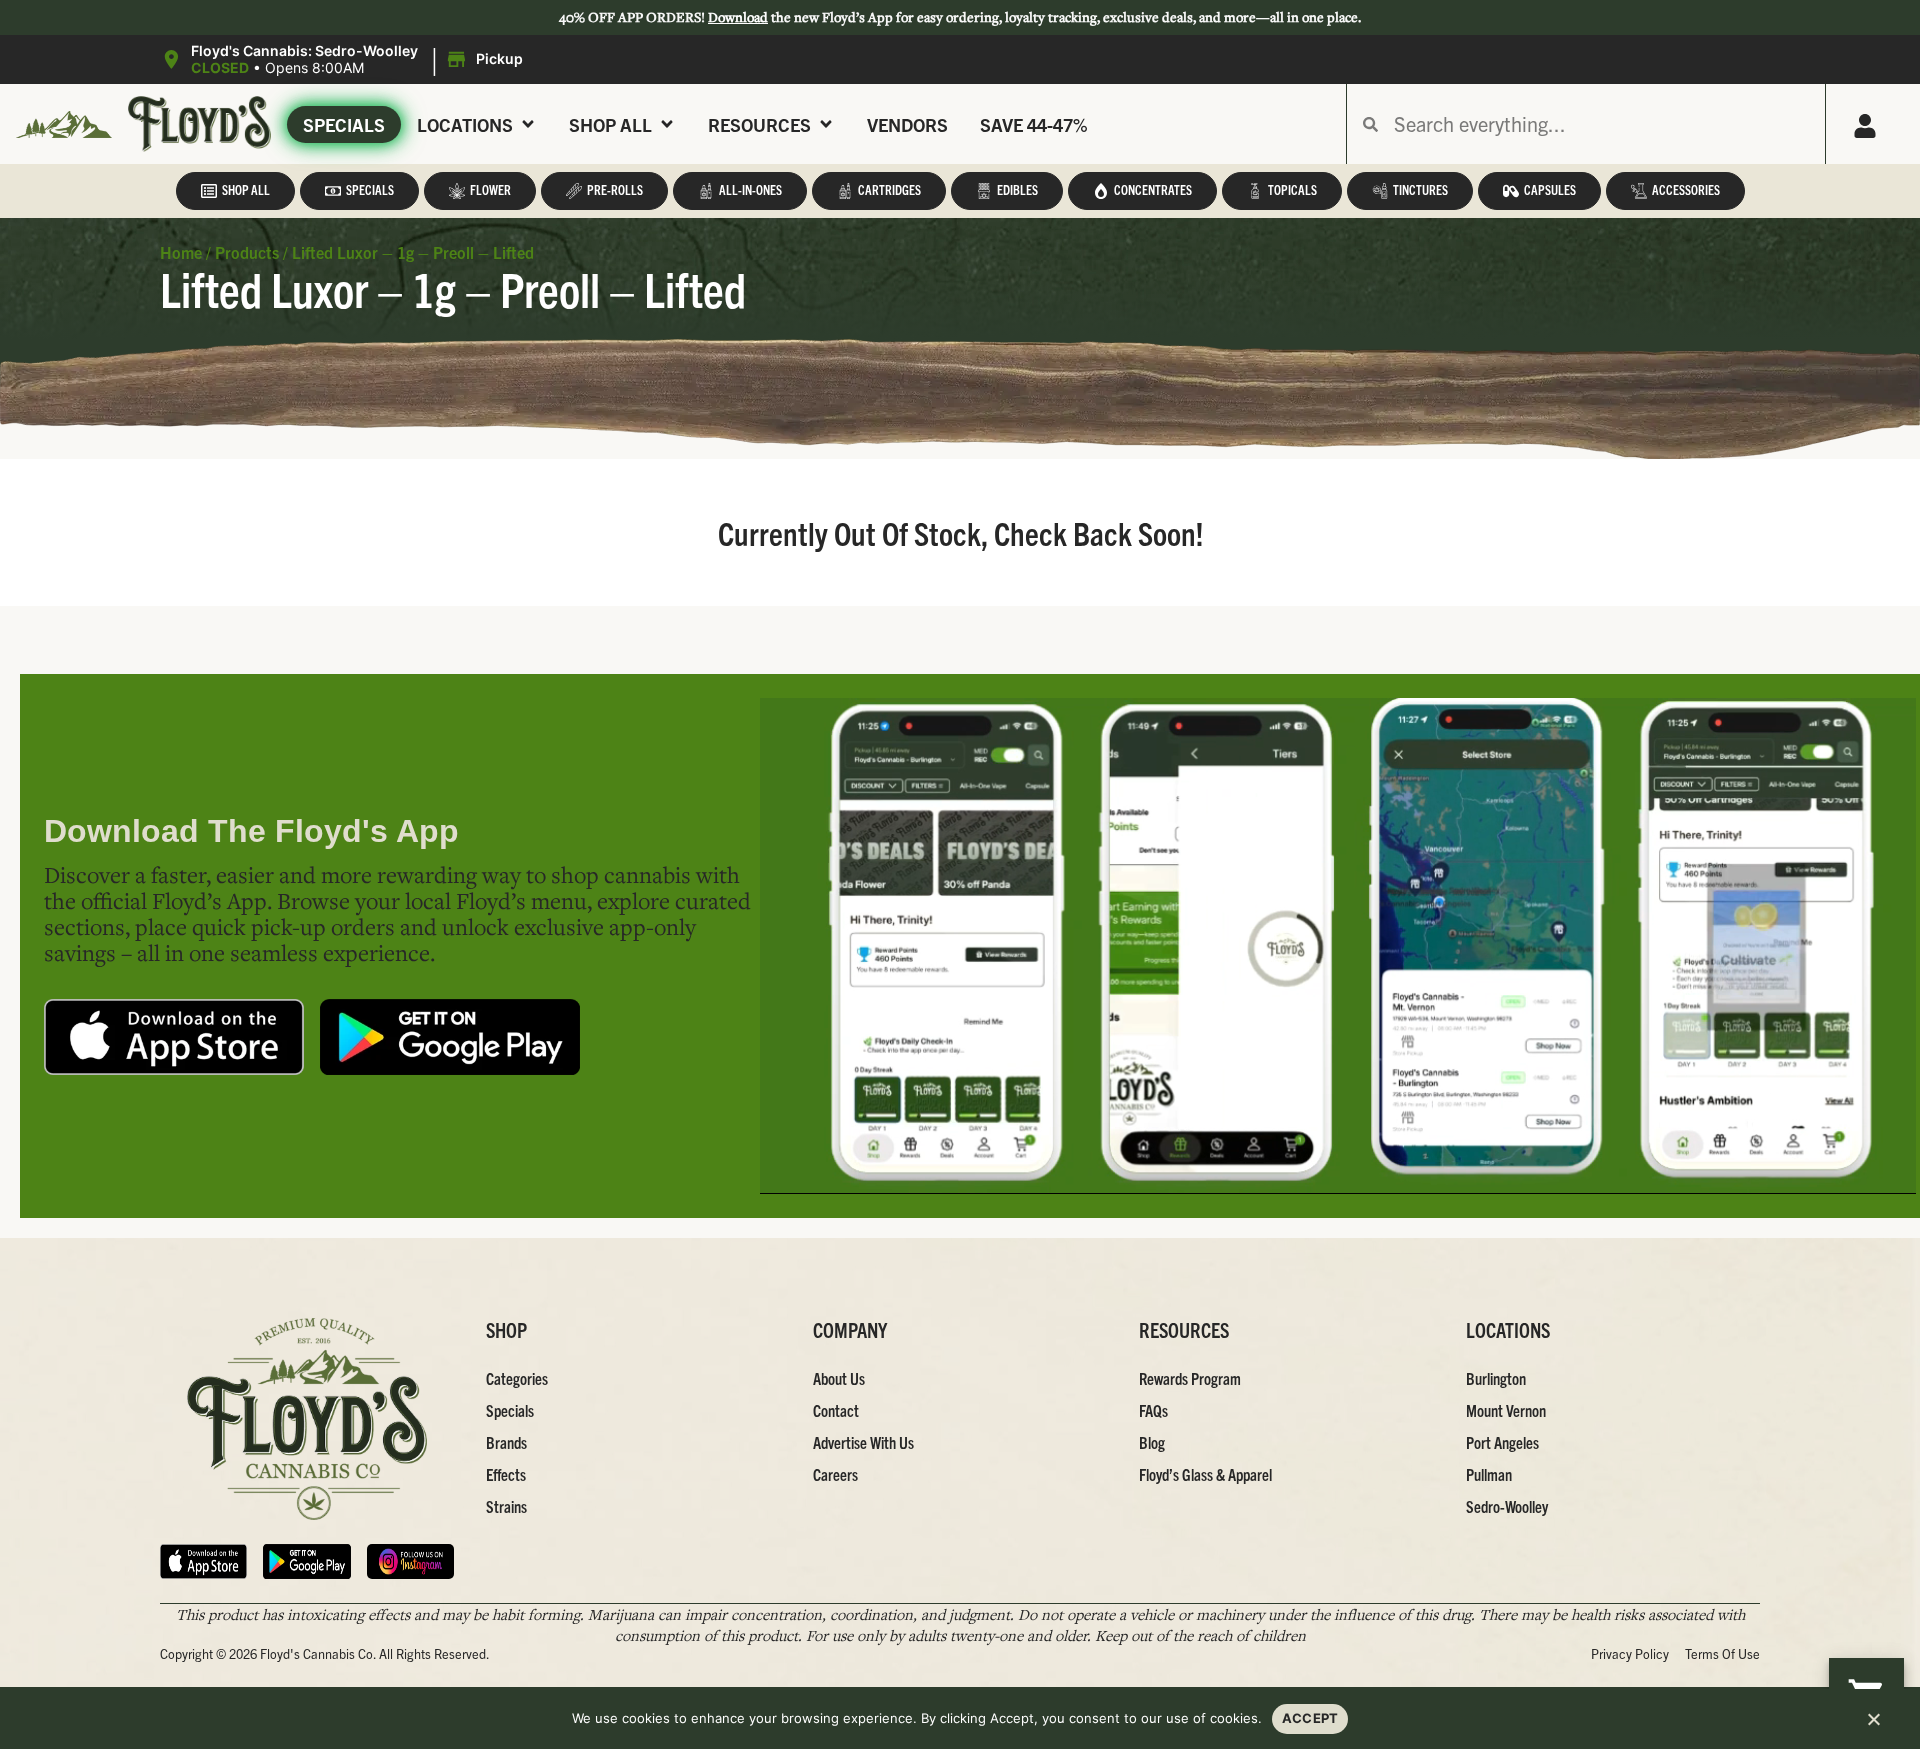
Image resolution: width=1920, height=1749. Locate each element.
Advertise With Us (863, 1442)
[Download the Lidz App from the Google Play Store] (450, 1037)
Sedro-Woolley (1507, 1506)
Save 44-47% (1034, 124)
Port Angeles (1502, 1442)
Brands (506, 1442)
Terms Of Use (1722, 1653)
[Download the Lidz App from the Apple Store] (174, 1037)
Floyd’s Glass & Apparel (1205, 1474)
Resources (759, 124)
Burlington (1496, 1378)
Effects (506, 1474)
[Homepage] (64, 124)
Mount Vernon (1506, 1410)
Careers (835, 1474)
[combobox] (1601, 124)
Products (247, 252)
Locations (465, 124)
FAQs (1153, 1410)
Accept (1310, 1718)
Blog (1152, 1442)
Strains (506, 1506)
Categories (517, 1378)
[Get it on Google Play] (306, 1561)
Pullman (1489, 1474)
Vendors (907, 124)
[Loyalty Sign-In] (1865, 126)
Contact (836, 1410)
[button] (344, 60)
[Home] (307, 1419)
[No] (1873, 1725)
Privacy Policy (1630, 1653)
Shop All (610, 124)
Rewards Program (1190, 1378)
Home (181, 252)
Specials (344, 124)
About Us (839, 1378)
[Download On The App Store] (203, 1561)
